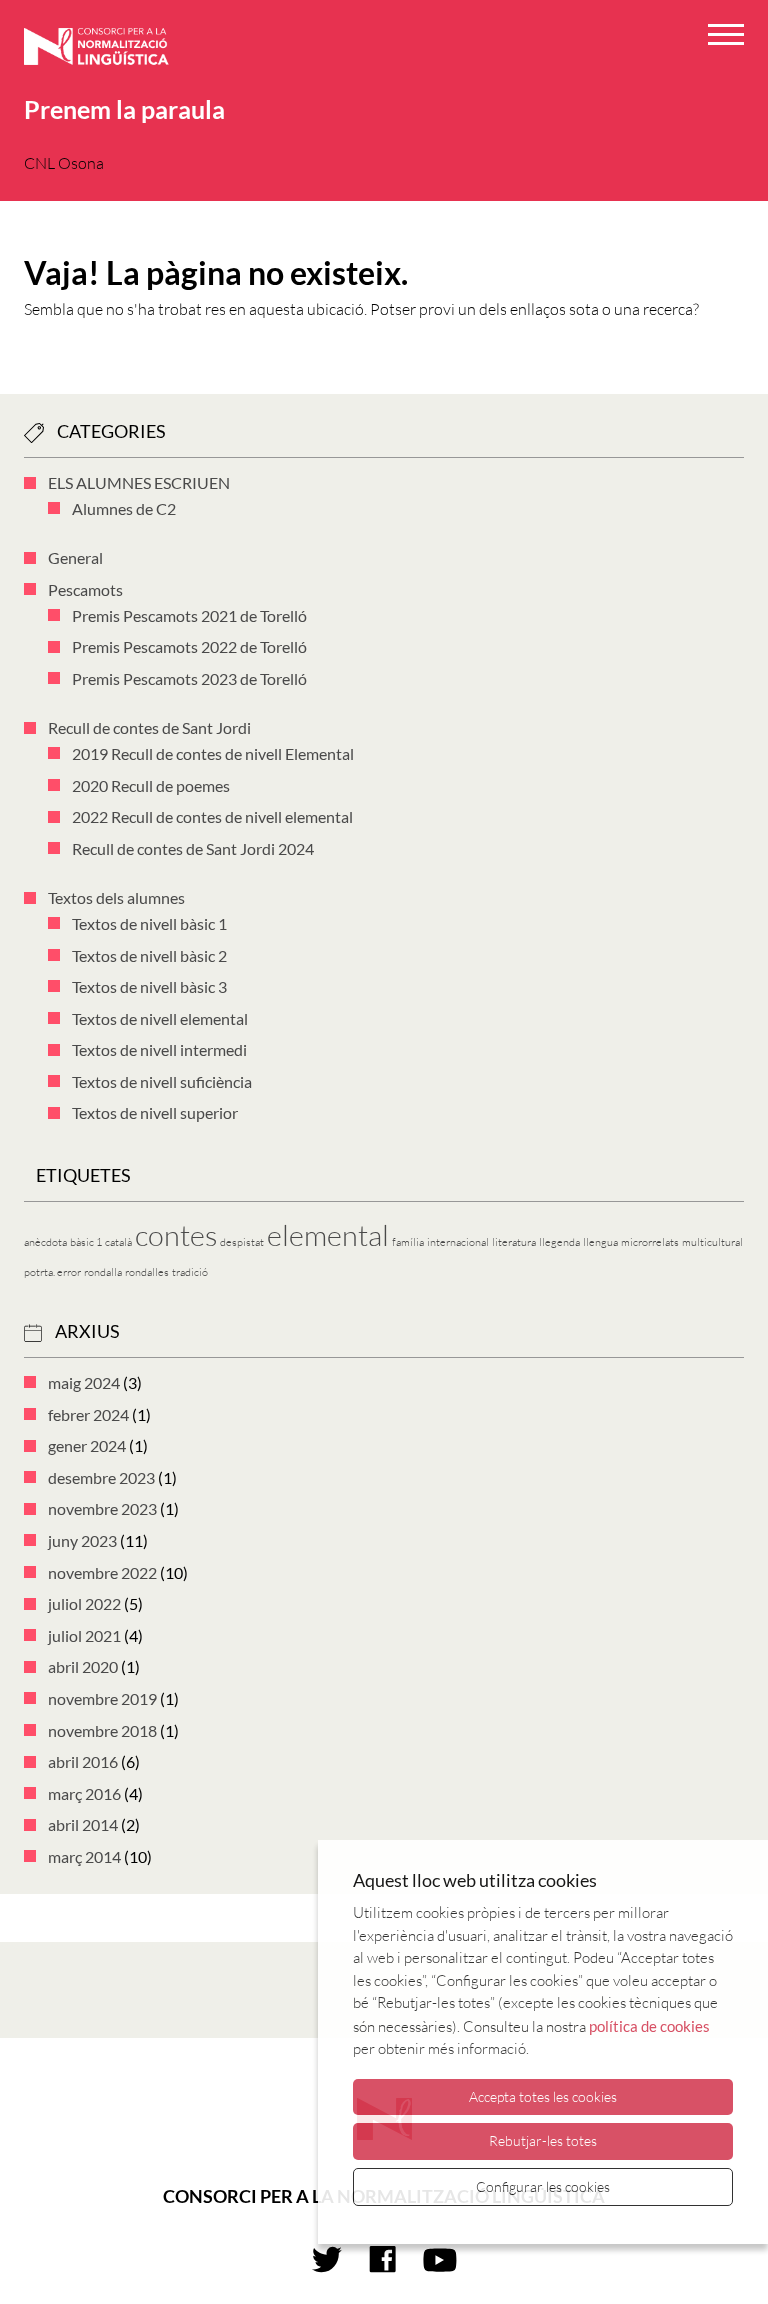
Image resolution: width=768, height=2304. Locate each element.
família (408, 1242)
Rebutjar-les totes (543, 2140)
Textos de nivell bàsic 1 (149, 923)
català (118, 1242)
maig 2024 (84, 1382)
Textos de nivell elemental (160, 1018)
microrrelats (650, 1242)
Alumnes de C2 (124, 508)
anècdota (45, 1242)
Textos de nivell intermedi (159, 1049)
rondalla (103, 1272)
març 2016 (84, 1793)
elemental (328, 1235)
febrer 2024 (88, 1414)
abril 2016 (83, 1761)
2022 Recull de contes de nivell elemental (212, 816)
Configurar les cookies (543, 2186)
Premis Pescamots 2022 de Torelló (189, 646)
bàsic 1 (86, 1242)
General (75, 557)
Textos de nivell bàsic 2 (149, 955)
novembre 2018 (102, 1730)
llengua (600, 1242)
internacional (458, 1242)
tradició (190, 1272)
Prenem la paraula (124, 109)
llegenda (559, 1242)
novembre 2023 (102, 1508)
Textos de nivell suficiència (162, 1081)
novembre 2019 (102, 1698)
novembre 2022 (102, 1572)
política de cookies (649, 2026)
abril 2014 (83, 1824)
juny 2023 (82, 1540)
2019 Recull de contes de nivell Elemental (213, 753)
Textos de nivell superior (155, 1112)
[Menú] (726, 37)
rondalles (147, 1272)
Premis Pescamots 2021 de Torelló (189, 615)
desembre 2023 (101, 1477)
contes (176, 1235)
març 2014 (84, 1856)
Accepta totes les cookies (543, 2096)
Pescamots (85, 589)
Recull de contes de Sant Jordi (149, 727)
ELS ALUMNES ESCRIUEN (139, 482)
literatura (514, 1242)
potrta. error (52, 1272)
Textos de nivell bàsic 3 (149, 986)
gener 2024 (87, 1445)
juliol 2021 (84, 1635)
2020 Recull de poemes (151, 785)
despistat (242, 1242)
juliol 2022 (84, 1603)
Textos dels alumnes (116, 897)
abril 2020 (83, 1666)
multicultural (712, 1242)
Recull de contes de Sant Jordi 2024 (193, 848)
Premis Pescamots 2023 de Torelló (189, 678)
